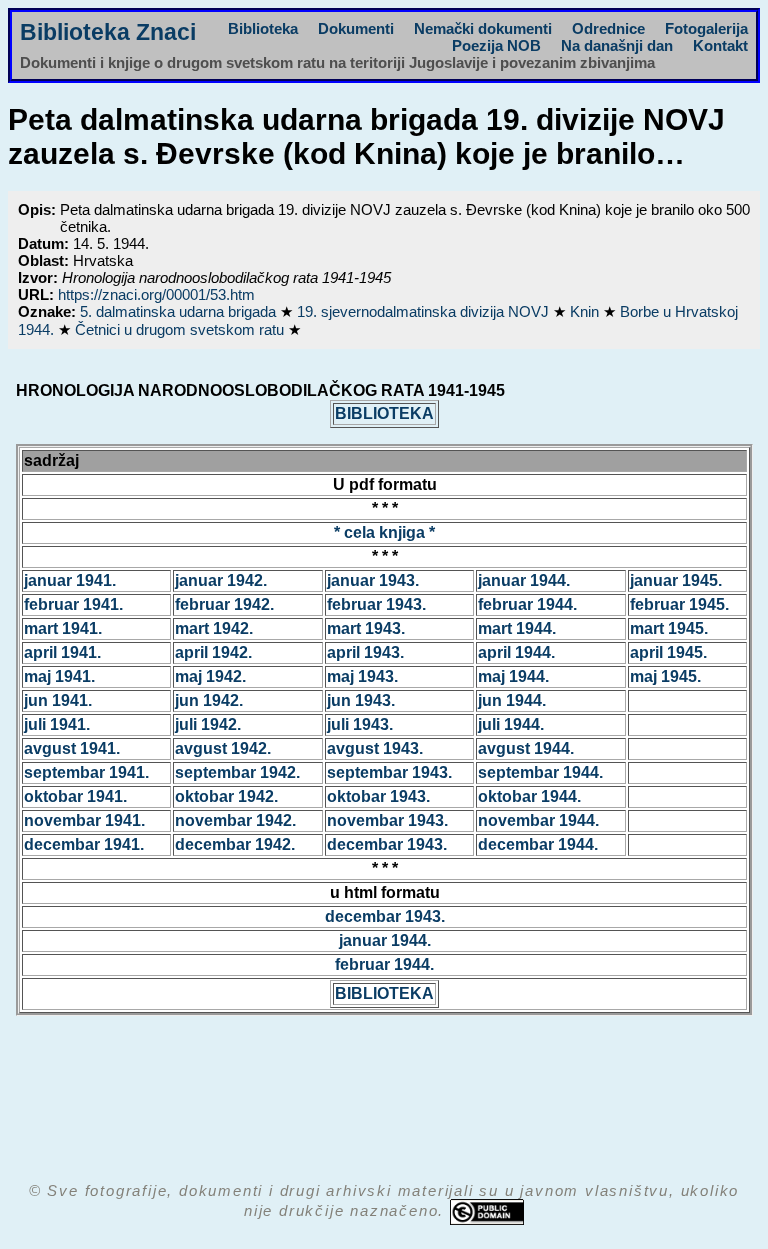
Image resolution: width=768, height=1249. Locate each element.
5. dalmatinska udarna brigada (180, 311)
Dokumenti (356, 28)
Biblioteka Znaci (108, 32)
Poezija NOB (496, 45)
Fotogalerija (706, 28)
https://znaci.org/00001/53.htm (156, 294)
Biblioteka (263, 28)
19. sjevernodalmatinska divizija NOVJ (425, 311)
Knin (586, 311)
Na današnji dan (617, 45)
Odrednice (608, 28)
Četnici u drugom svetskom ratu (181, 329)
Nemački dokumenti (483, 28)
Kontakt (720, 45)
